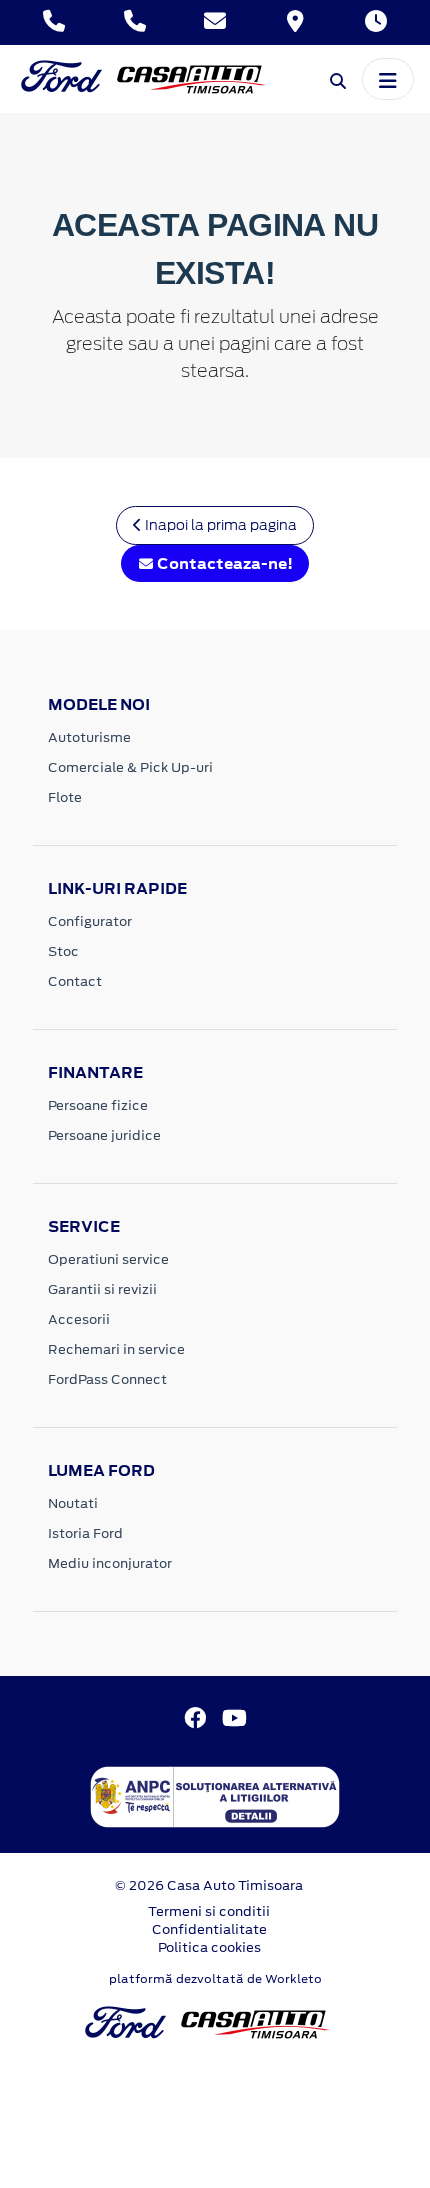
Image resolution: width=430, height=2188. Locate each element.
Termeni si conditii (209, 1911)
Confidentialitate (209, 1929)
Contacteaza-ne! (223, 563)
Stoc (63, 951)
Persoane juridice (104, 1135)
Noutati (73, 1503)
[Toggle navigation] (388, 79)
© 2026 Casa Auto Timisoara (209, 1885)
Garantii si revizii (102, 1289)
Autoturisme (89, 737)
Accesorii (79, 1319)
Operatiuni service (108, 1259)
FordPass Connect (107, 1379)
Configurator (90, 921)
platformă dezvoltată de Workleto (215, 1979)
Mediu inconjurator (110, 1563)
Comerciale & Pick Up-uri (130, 767)
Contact (75, 981)
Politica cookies (209, 1947)
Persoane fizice (98, 1105)
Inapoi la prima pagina (219, 525)
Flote (65, 797)
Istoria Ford (85, 1533)
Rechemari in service (116, 1349)
